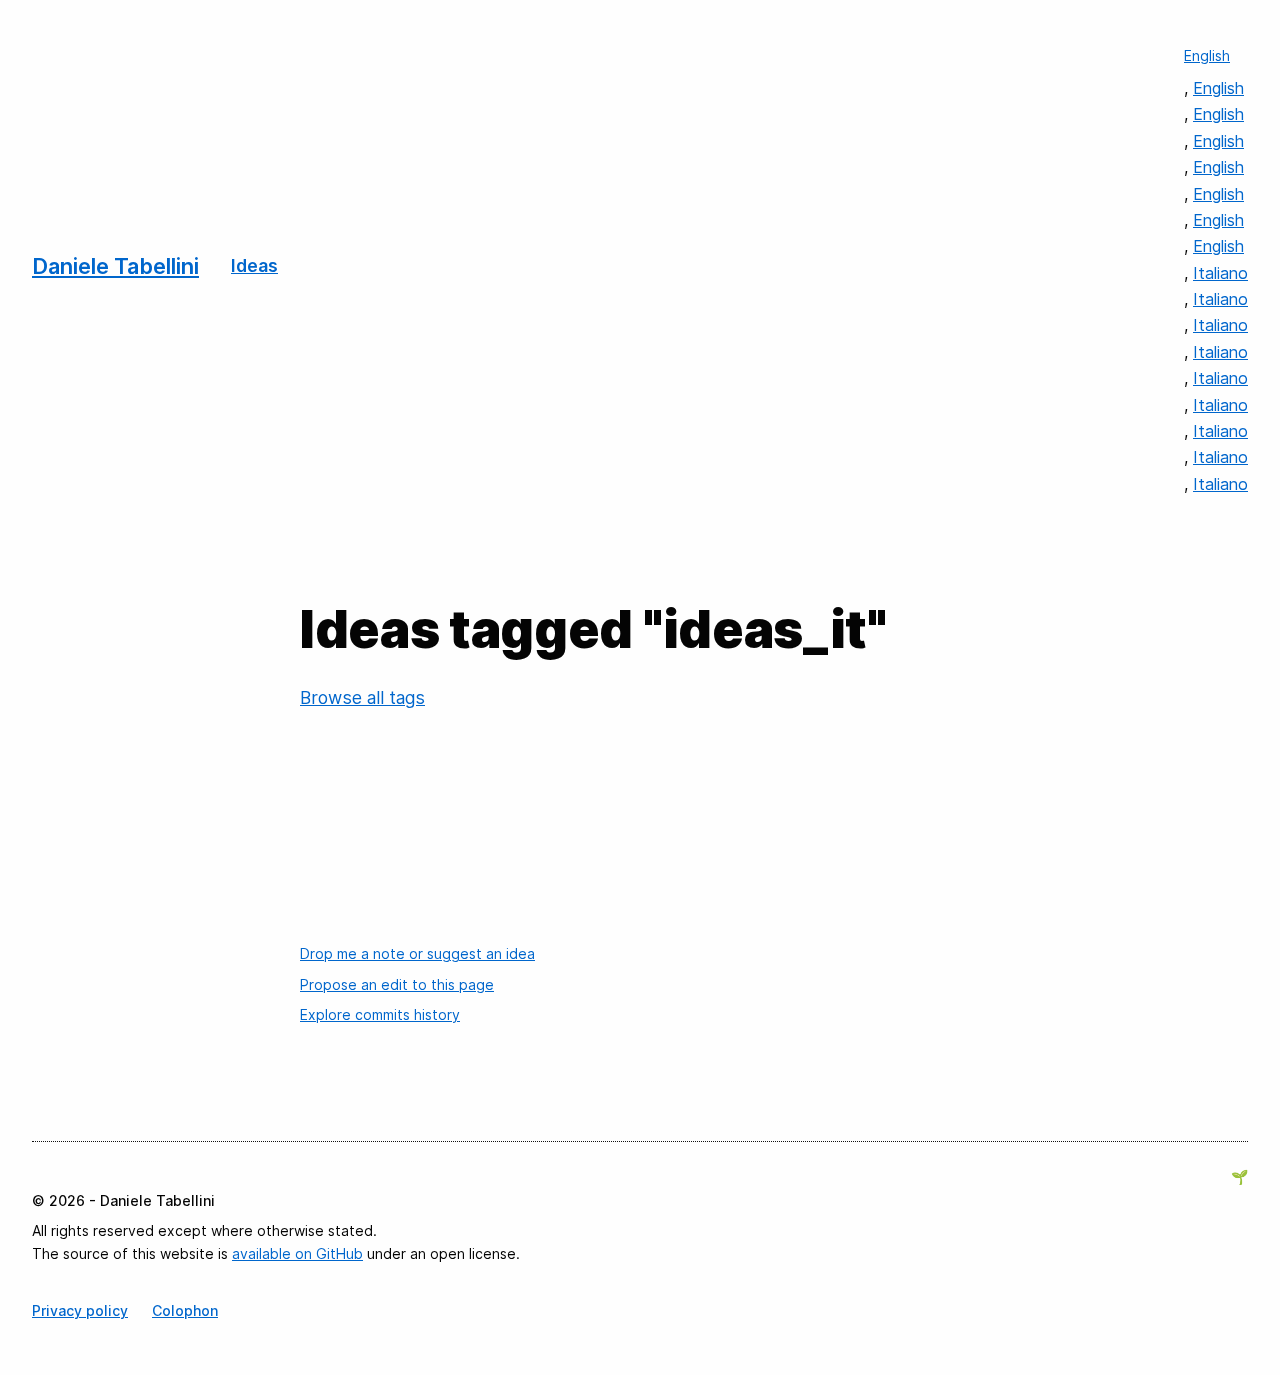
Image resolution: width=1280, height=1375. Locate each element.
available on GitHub (297, 1253)
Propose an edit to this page (397, 984)
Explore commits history (380, 1014)
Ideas (254, 265)
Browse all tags (362, 697)
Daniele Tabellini (115, 266)
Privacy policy (80, 1310)
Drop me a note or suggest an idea (417, 953)
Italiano (1220, 273)
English (1207, 55)
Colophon (185, 1310)
